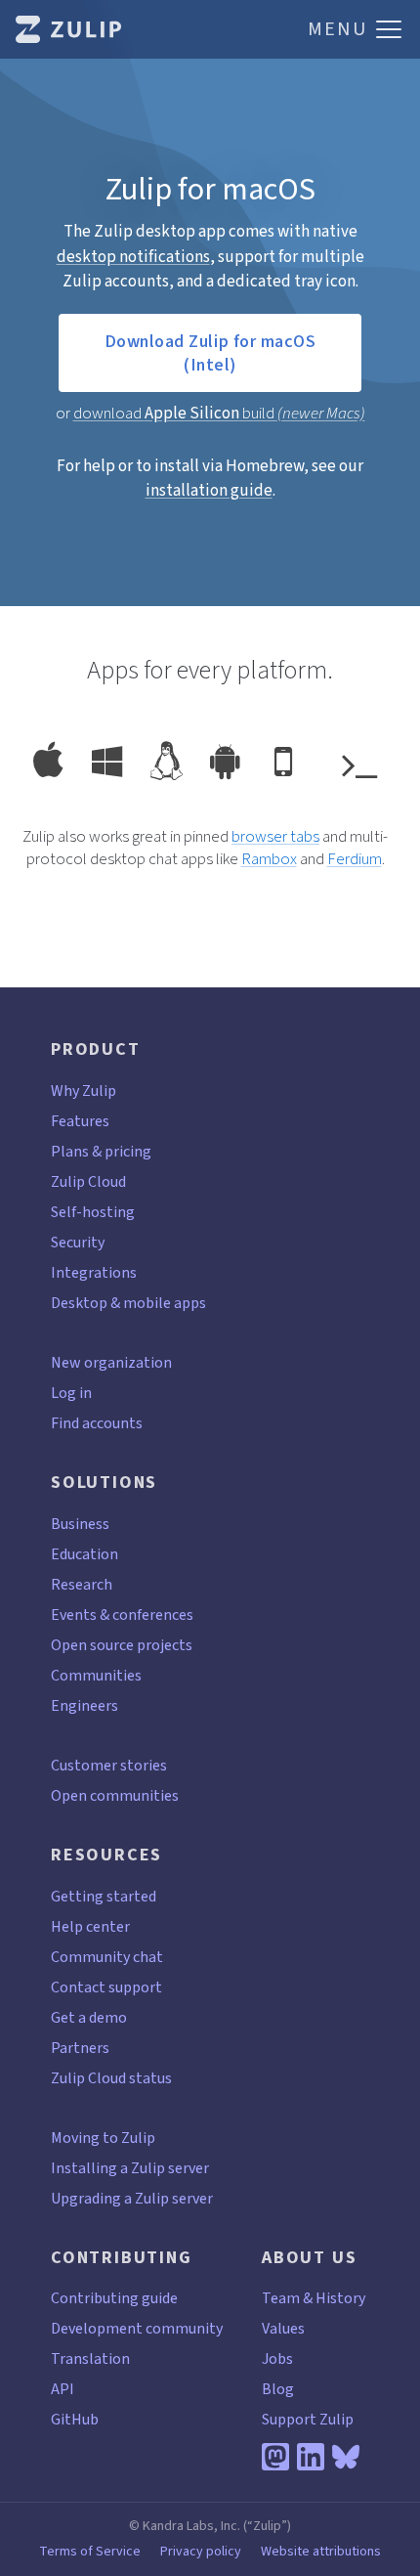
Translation (90, 2358)
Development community (137, 2328)
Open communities (115, 1795)
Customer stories (109, 1765)
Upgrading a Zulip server (132, 2198)
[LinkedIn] (311, 2457)
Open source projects (122, 1645)
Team (281, 2298)
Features (80, 1121)
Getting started (104, 1896)
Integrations (94, 1272)
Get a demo (89, 2017)
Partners (80, 2048)
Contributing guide (114, 2298)
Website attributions (321, 2552)
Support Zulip (308, 2419)
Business (80, 1524)
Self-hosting (93, 1212)
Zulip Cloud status (111, 2078)
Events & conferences (122, 1615)
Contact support (106, 1987)
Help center (90, 1926)
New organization (111, 1362)
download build (219, 413)
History (340, 2298)
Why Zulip (84, 1091)
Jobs (277, 2358)
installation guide (209, 490)
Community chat (107, 1957)
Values (283, 2328)
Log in (71, 1393)
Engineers (84, 1705)
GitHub (75, 2419)
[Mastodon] (275, 2457)
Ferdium (355, 859)
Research (82, 1584)
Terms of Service (90, 2552)
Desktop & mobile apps (128, 1303)
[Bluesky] (346, 2457)
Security (78, 1242)
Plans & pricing (101, 1151)
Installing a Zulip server (130, 2168)
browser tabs (275, 836)
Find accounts (97, 1423)
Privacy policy (201, 2552)
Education (84, 1554)
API (63, 2389)
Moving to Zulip (103, 2138)
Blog (278, 2389)
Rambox (269, 859)
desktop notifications (133, 257)
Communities (96, 1675)
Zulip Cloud (88, 1181)
